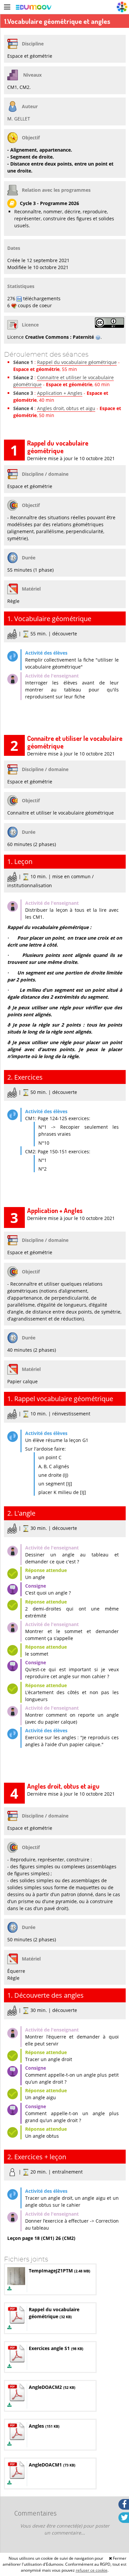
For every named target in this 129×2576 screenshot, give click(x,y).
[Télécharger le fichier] (9, 2289)
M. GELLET (19, 119)
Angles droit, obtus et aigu (66, 408)
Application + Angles (60, 393)
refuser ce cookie (92, 2570)
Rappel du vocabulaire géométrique (77, 362)
